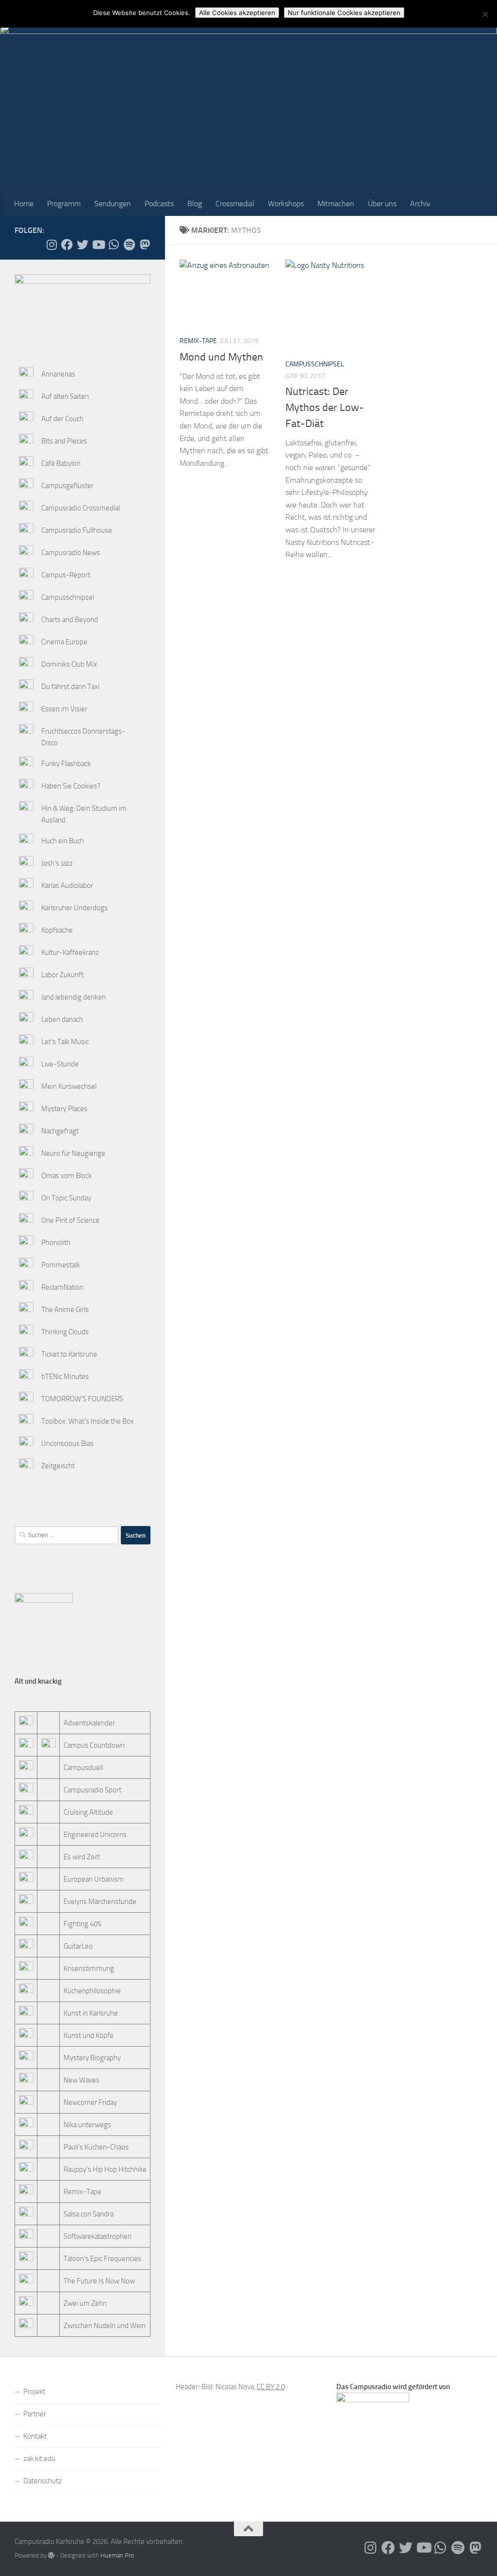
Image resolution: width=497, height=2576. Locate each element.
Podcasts (159, 204)
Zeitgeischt (58, 1466)
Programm (64, 204)
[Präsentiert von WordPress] (51, 2555)
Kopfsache (57, 930)
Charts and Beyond (70, 620)
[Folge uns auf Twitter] (83, 245)
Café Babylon (61, 463)
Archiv (420, 204)
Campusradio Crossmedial (81, 508)
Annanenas (58, 374)
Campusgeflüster (67, 486)
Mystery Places (64, 1109)
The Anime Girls (65, 1310)
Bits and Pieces (64, 441)
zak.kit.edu (39, 2459)
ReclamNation (62, 1287)
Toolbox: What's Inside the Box (88, 1421)
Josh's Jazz (57, 863)
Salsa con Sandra (89, 2214)
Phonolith (56, 1243)
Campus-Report (66, 575)
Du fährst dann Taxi (70, 687)
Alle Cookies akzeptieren (237, 13)
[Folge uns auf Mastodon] (145, 245)
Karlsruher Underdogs (75, 908)
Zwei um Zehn (85, 2303)
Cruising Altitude (88, 1812)
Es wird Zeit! (82, 1857)
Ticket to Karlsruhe (69, 1354)
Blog (195, 204)
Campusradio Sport (92, 1790)
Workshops (286, 204)
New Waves (82, 2080)
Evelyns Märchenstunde (100, 1902)
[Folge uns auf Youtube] (98, 245)
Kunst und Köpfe (89, 2035)
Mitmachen (336, 204)
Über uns (382, 204)
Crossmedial (235, 204)
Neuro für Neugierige (73, 1153)
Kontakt (35, 2436)
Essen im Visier (64, 709)
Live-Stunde (60, 1064)
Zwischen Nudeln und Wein (105, 2326)
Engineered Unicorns (95, 1835)
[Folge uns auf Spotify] (129, 245)
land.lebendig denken (74, 997)
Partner (35, 2414)
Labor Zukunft (62, 975)
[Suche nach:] (66, 1535)
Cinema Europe (64, 642)
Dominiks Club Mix (69, 664)
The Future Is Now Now (99, 2281)
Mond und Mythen (221, 357)
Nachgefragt (60, 1131)
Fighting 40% (83, 1924)
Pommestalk (61, 1265)
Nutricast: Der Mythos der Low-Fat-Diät (325, 408)
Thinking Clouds (65, 1332)
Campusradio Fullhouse (77, 530)
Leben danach (62, 1019)
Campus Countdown (94, 1745)
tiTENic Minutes (65, 1377)
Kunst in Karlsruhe (91, 2013)
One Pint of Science (70, 1220)
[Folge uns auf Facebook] (67, 245)
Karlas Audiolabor (67, 886)
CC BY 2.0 (271, 2387)
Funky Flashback (66, 764)
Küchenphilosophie (92, 1991)
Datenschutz (42, 2481)
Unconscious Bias (67, 1444)
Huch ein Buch (63, 841)
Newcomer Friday (90, 2102)
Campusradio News (71, 553)
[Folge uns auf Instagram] (51, 245)
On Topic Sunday (66, 1198)
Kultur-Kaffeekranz (70, 952)
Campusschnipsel (315, 364)
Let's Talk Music (65, 1042)
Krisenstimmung (89, 1969)
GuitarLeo (78, 1946)
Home (24, 204)
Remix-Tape (198, 341)
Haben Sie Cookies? (71, 786)
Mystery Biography (92, 2058)
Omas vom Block (66, 1176)
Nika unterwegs (87, 2125)
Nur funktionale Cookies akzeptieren (344, 13)
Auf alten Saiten (65, 396)
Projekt (34, 2392)
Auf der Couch (62, 419)
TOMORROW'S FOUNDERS (82, 1399)
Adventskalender (89, 1723)
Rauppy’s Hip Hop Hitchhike (105, 2169)
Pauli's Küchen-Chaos (96, 2147)
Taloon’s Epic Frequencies (102, 2259)
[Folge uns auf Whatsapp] (114, 245)
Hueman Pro (117, 2555)
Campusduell (83, 1768)
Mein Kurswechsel (69, 1086)
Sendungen (113, 204)
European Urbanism (94, 1879)
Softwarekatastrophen (98, 2236)
